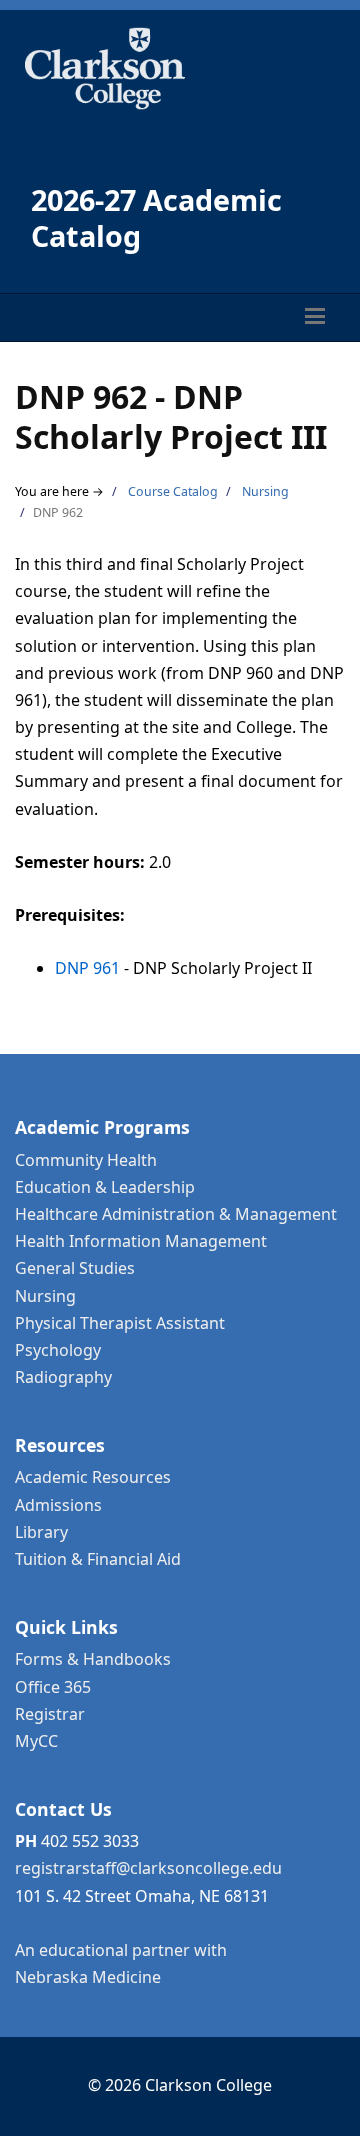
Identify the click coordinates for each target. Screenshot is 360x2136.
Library (41, 1532)
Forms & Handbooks (93, 1659)
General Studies (75, 1268)
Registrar (50, 1714)
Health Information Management (141, 1241)
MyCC (36, 1741)
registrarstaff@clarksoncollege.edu (148, 1868)
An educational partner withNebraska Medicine (121, 1963)
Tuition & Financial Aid (98, 1559)
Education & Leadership (105, 1187)
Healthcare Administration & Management (176, 1214)
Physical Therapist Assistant (120, 1323)
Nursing (265, 491)
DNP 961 (87, 968)
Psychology (58, 1350)
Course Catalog (173, 491)
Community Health (86, 1160)
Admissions (58, 1505)
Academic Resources (93, 1477)
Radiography (63, 1377)
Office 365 (53, 1687)
